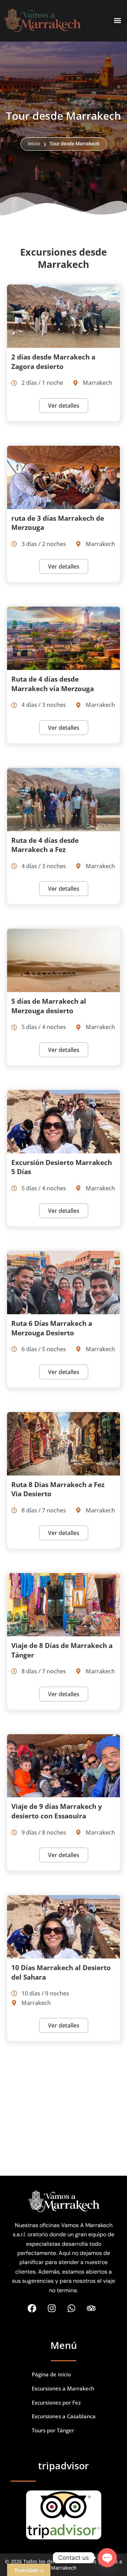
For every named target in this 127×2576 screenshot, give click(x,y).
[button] (118, 21)
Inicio (35, 144)
